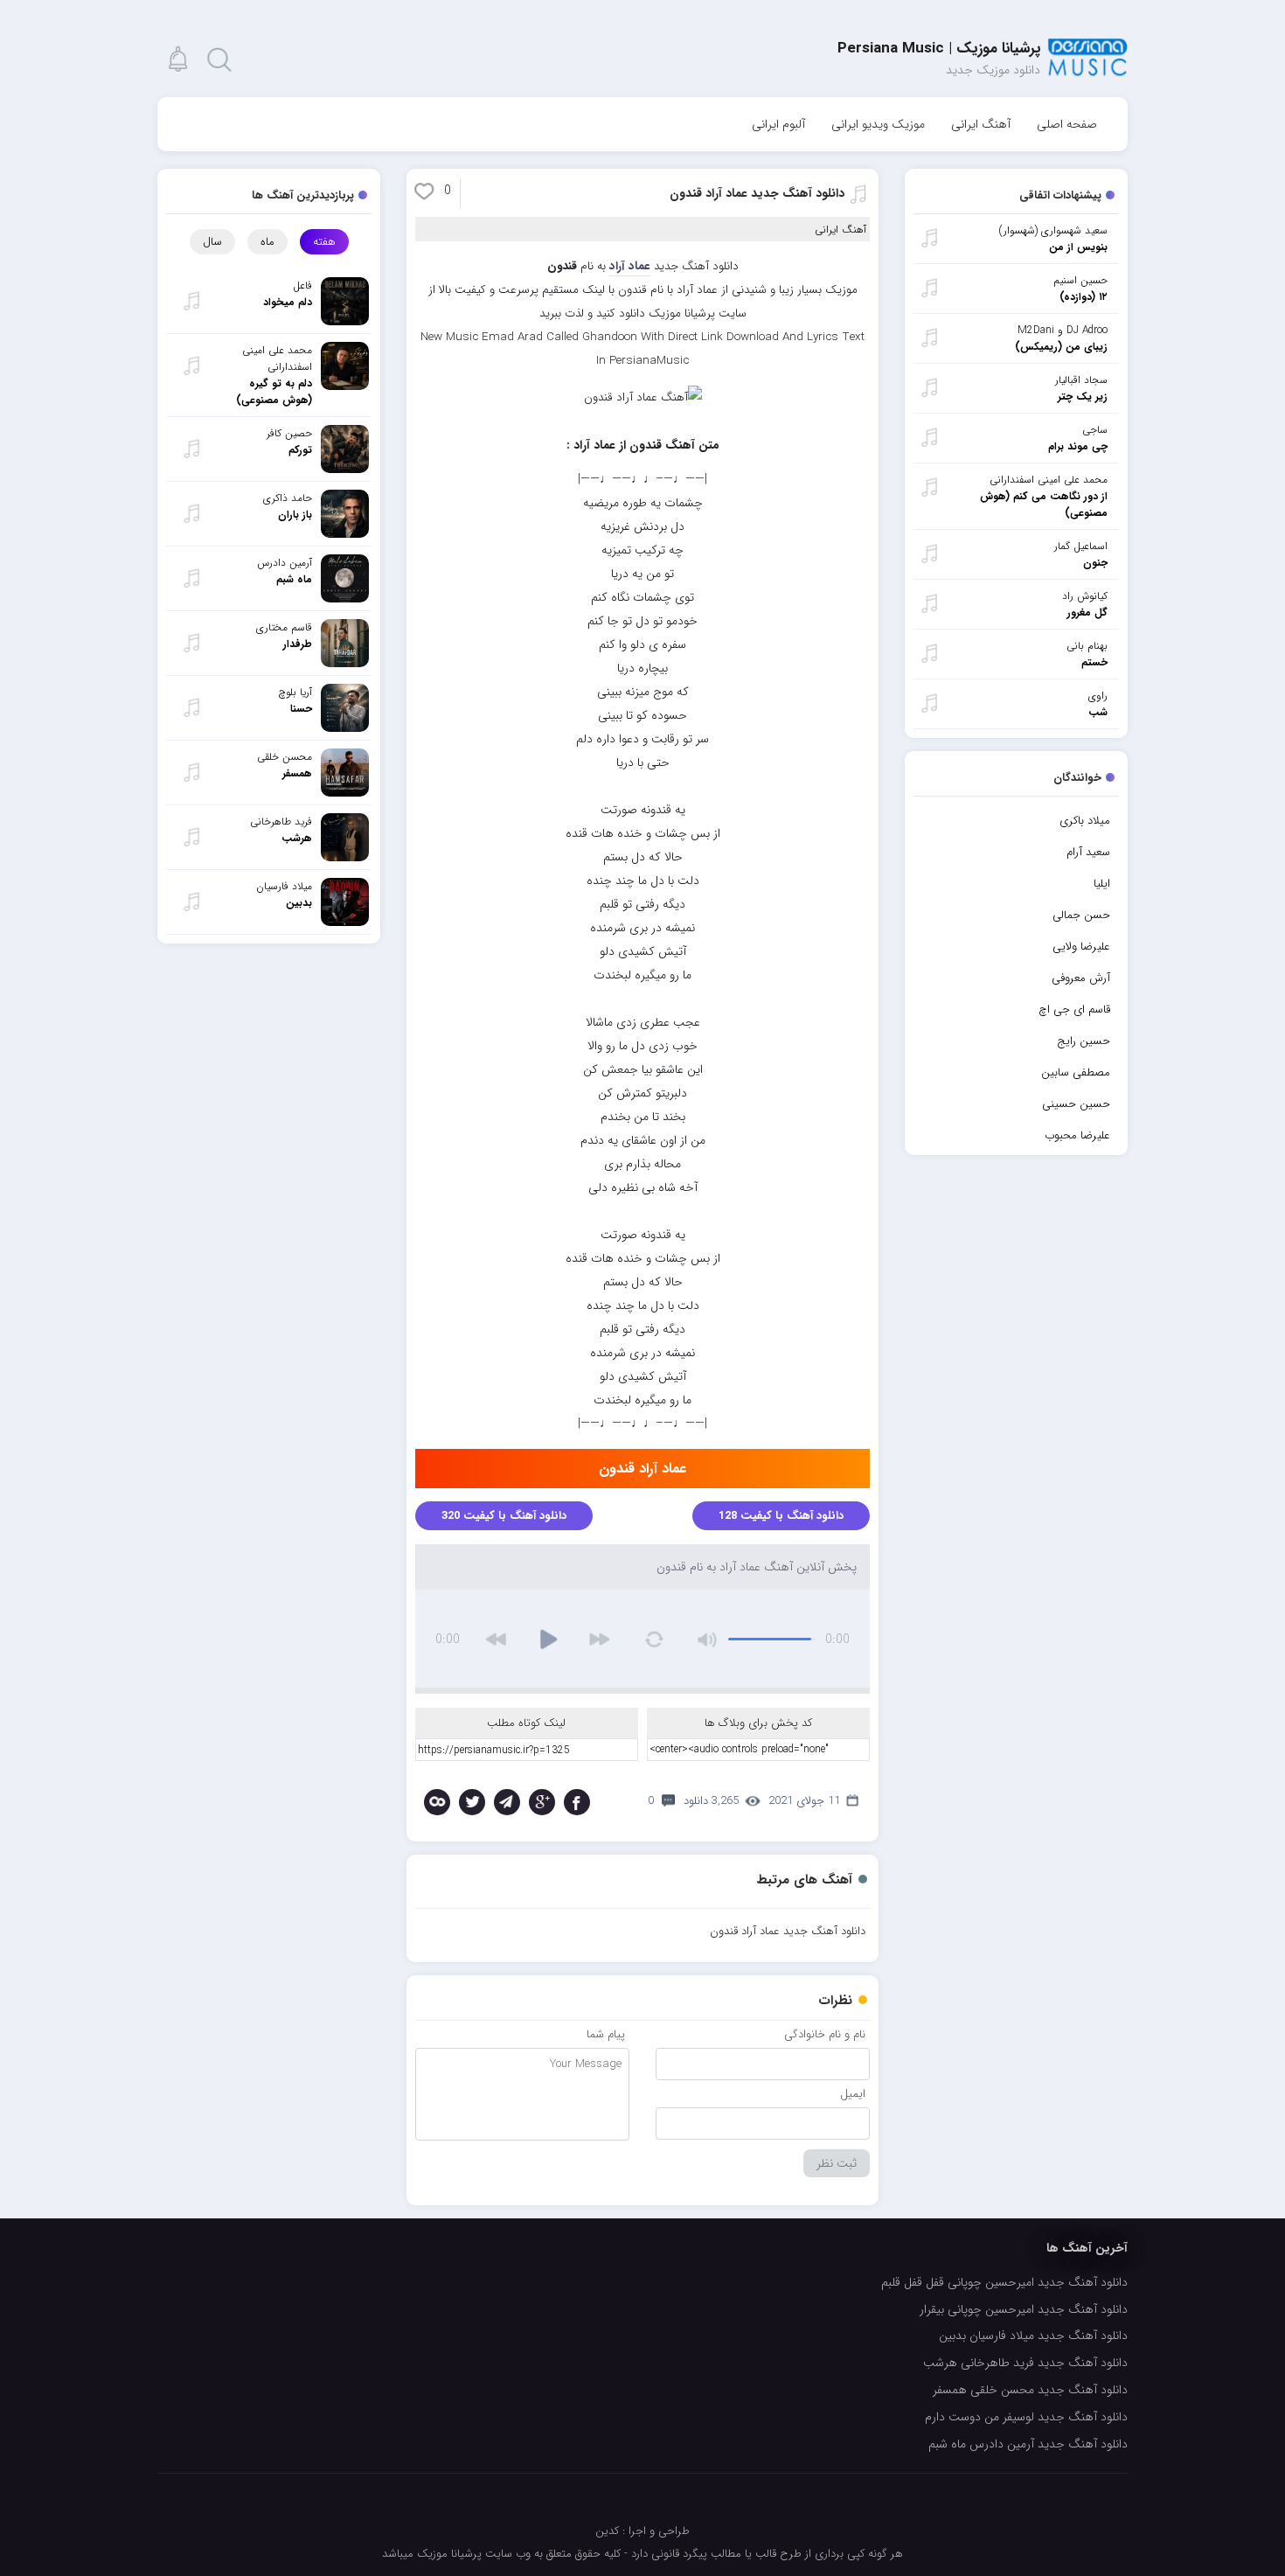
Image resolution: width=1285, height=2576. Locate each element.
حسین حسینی (1076, 1104)
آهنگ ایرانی (981, 124)
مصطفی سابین (1076, 1072)
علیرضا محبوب (1077, 1135)
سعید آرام (1088, 852)
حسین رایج (1084, 1041)
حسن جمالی (1081, 915)
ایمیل (853, 2094)
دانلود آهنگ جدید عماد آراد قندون (757, 193)
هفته (324, 242)
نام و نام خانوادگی (825, 2034)
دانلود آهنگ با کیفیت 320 (504, 1516)
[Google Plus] (542, 1802)
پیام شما (606, 2034)
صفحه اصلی (1067, 124)
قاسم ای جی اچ (1074, 1010)
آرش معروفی (1081, 978)
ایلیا (1102, 884)
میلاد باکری (1085, 821)
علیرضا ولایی (1081, 947)
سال (212, 242)
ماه (267, 242)
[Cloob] (437, 1802)
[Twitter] (472, 1802)
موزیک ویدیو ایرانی (878, 124)
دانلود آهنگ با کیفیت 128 (781, 1516)
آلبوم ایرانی (778, 124)
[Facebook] (577, 1802)
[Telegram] (507, 1802)
